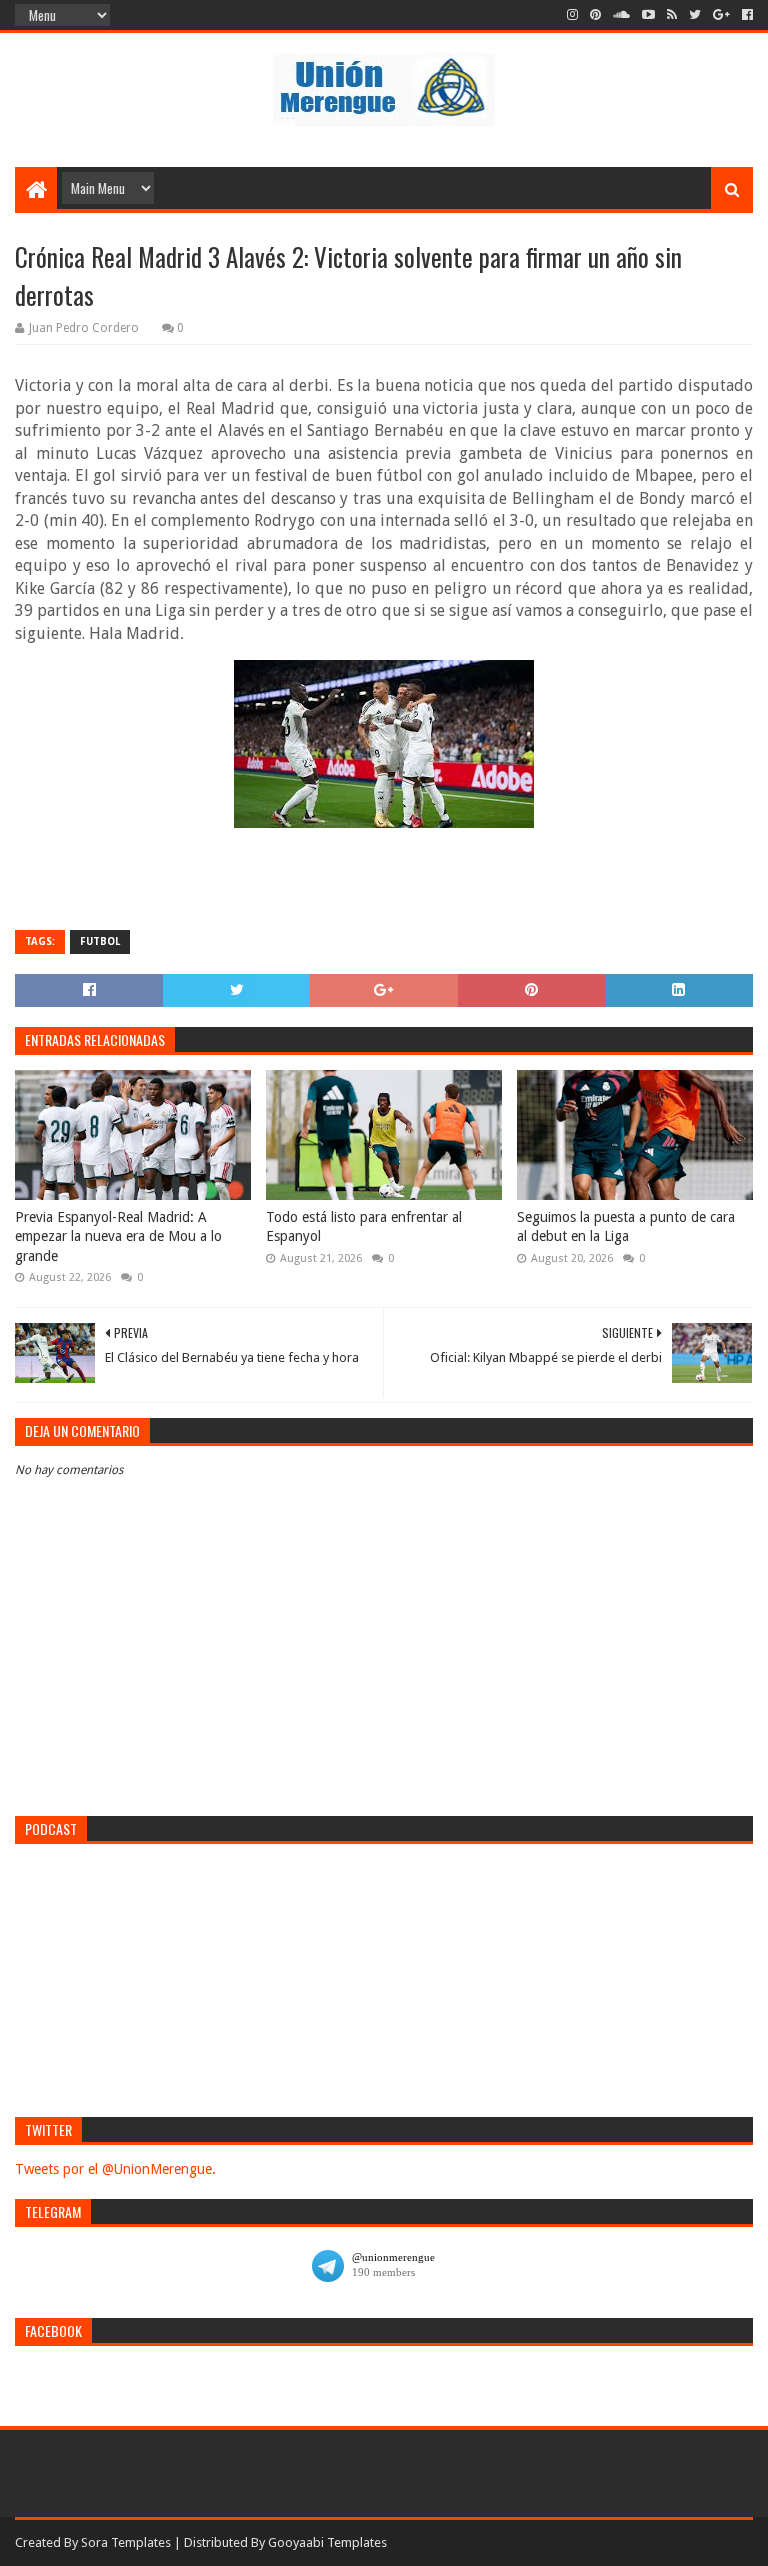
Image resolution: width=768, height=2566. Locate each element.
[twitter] (695, 15)
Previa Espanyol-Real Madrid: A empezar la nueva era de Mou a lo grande (118, 1236)
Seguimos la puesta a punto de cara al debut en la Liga (626, 1227)
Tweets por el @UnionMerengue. (115, 2169)
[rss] (672, 15)
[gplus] (721, 15)
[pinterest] (595, 15)
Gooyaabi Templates (327, 2542)
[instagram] (572, 15)
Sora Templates (126, 2542)
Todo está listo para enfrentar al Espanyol (364, 1227)
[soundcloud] (621, 15)
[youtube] (648, 15)
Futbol (100, 941)
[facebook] (745, 15)
